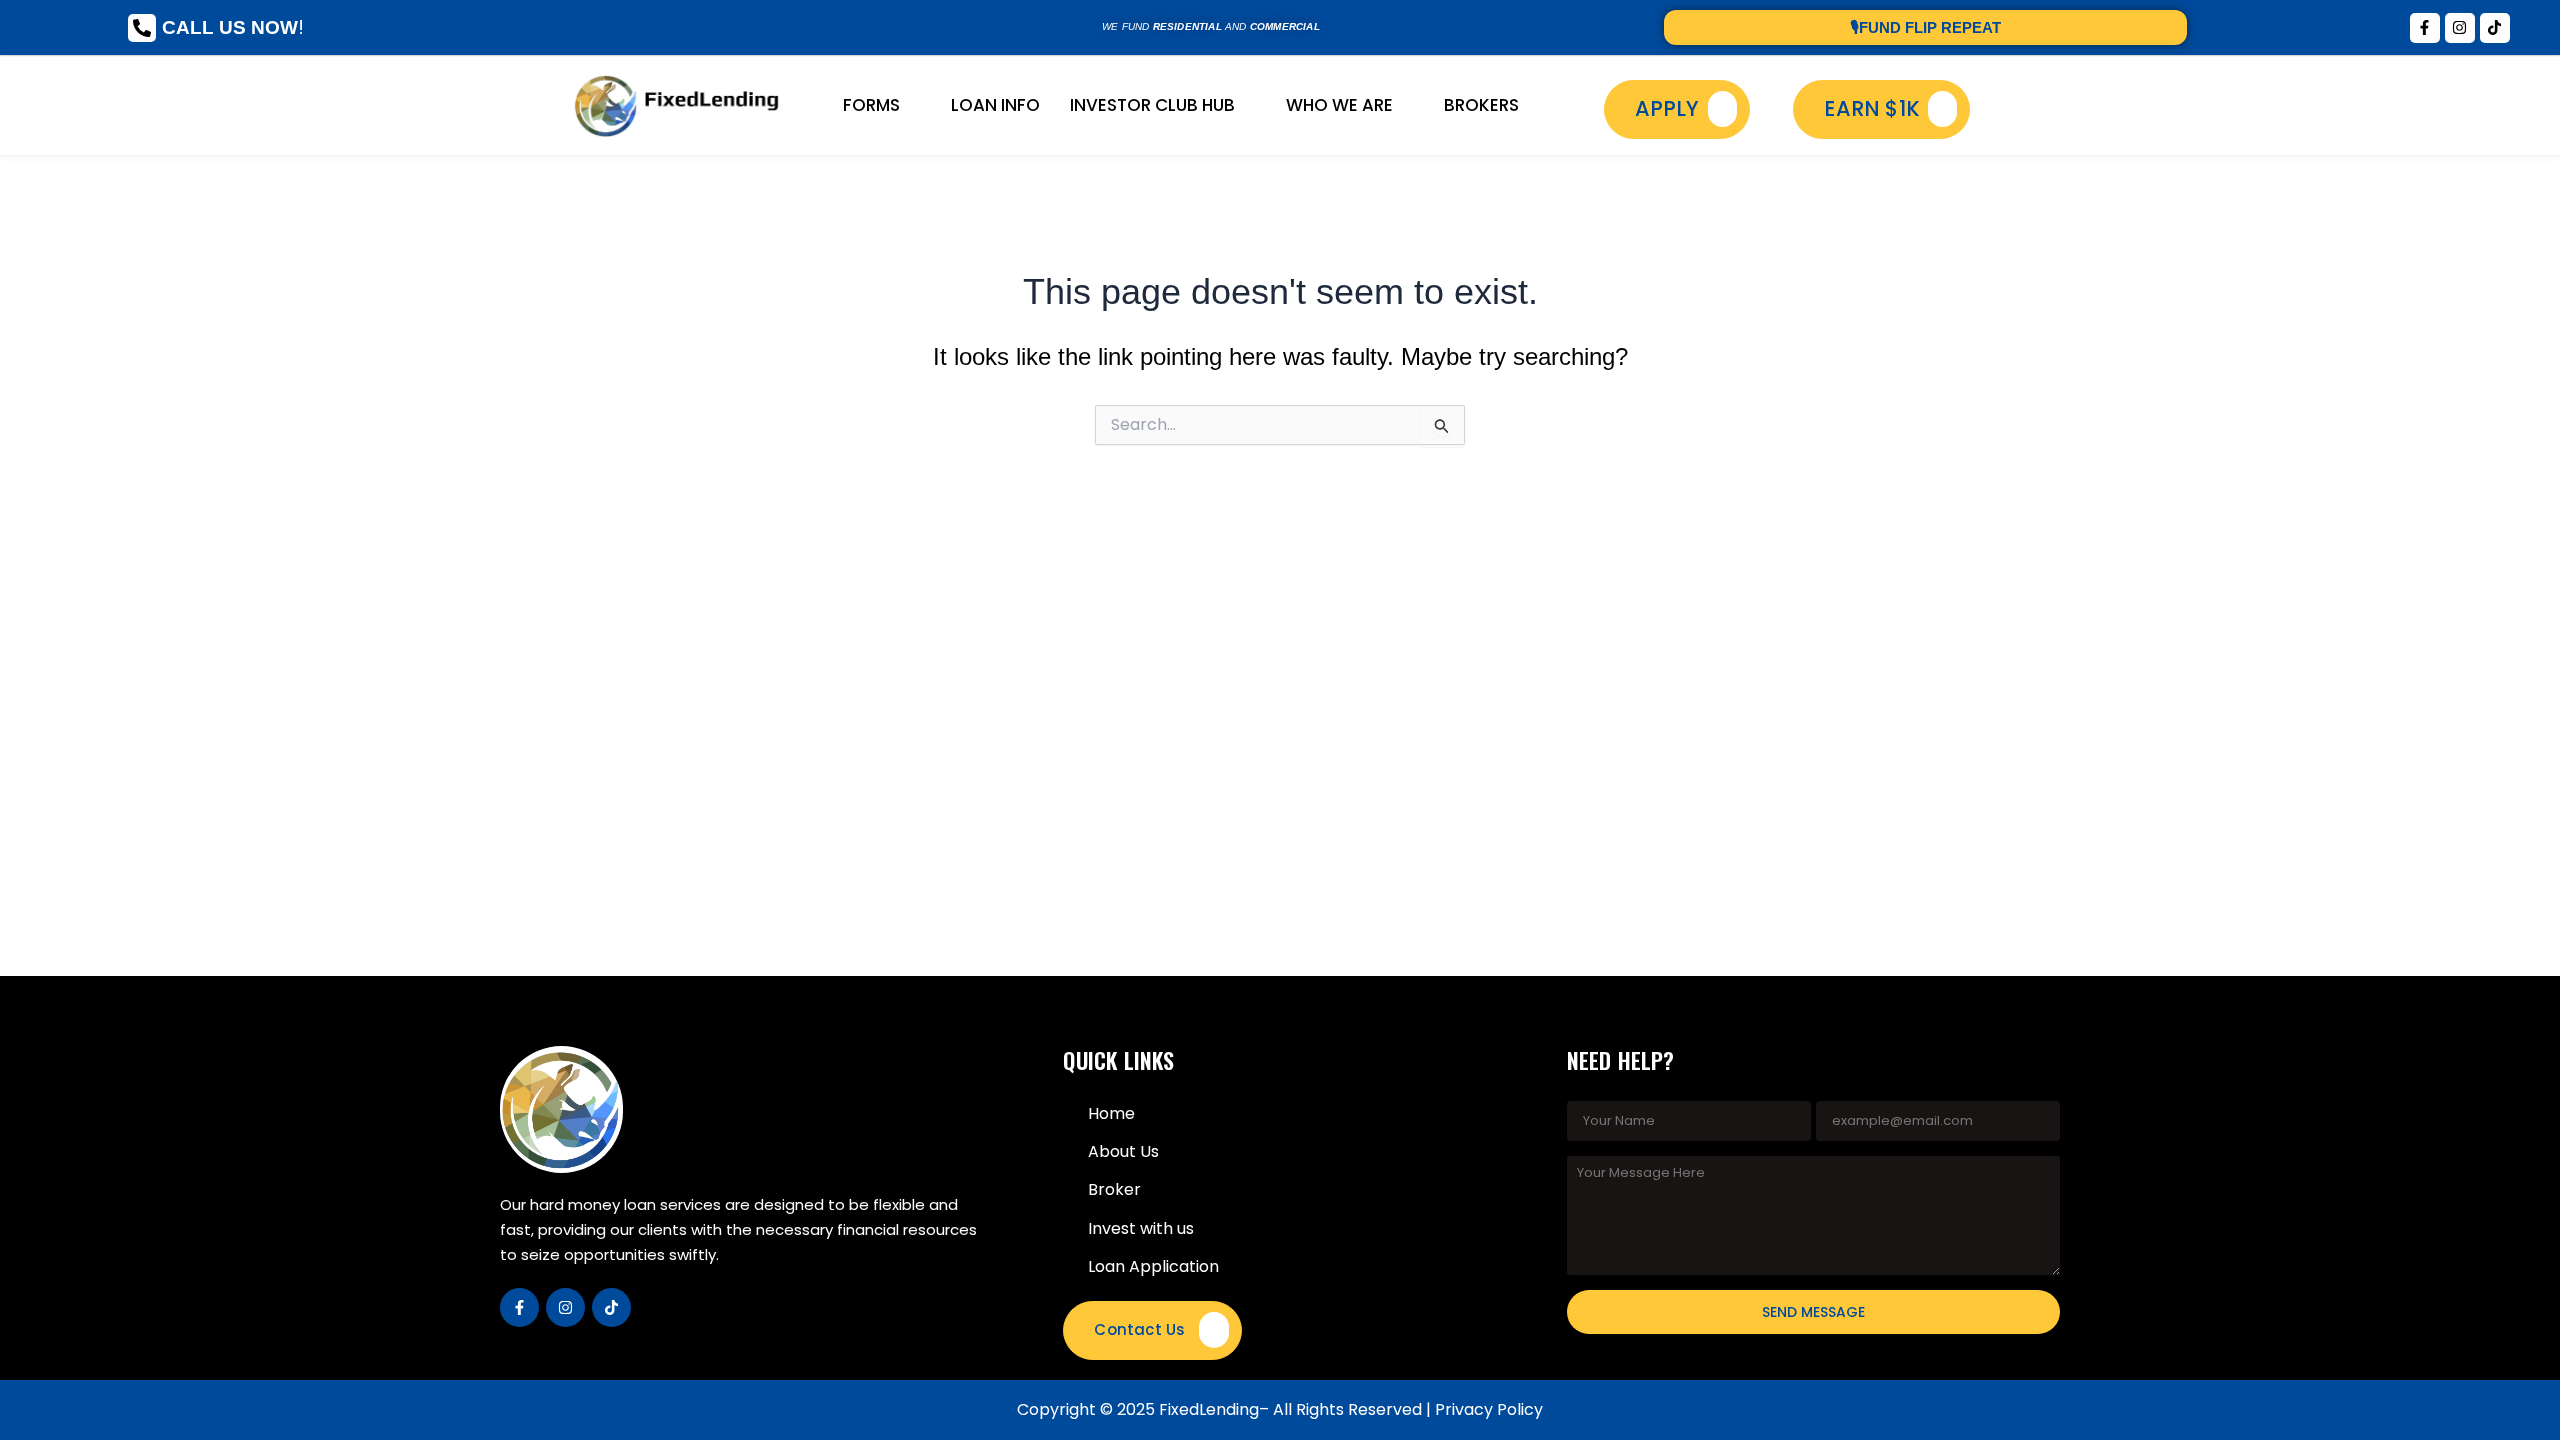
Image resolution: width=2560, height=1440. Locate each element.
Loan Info (995, 105)
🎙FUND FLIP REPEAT (1925, 27)
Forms (871, 105)
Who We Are (1339, 105)
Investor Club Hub (1152, 105)
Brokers (1481, 105)
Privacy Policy (1489, 1409)
